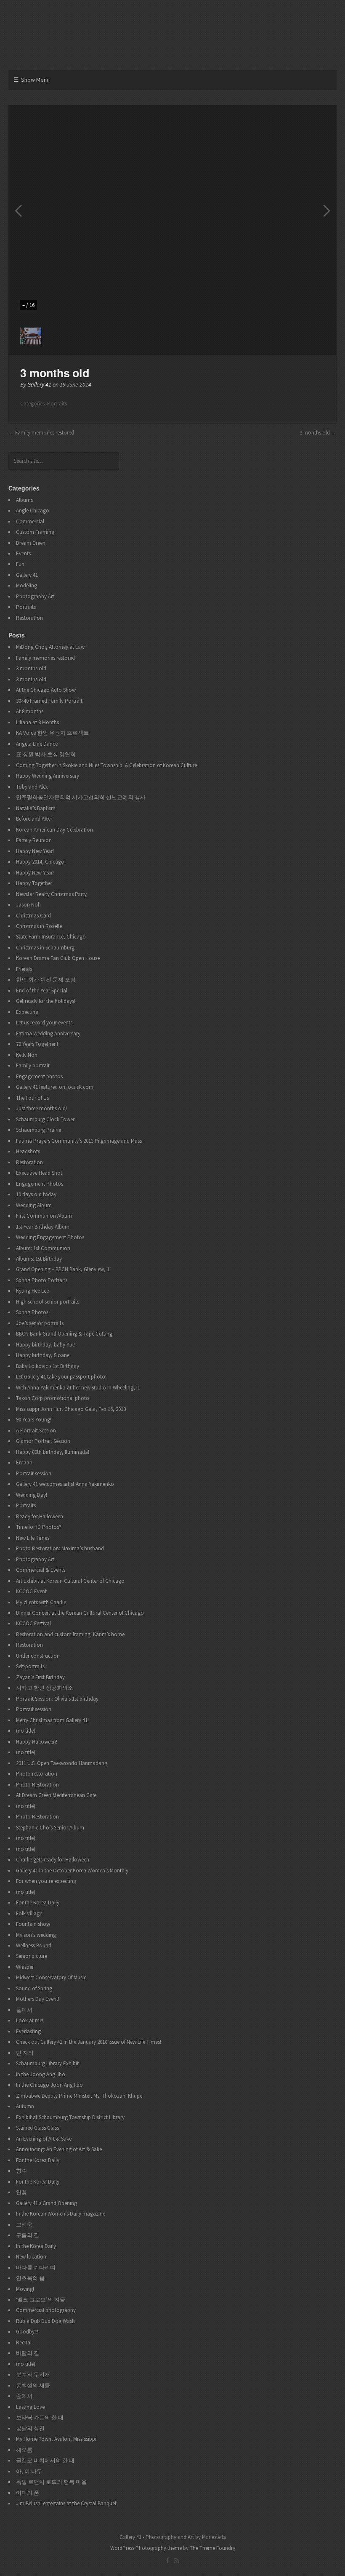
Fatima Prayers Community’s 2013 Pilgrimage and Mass (79, 1141)
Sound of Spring (34, 1988)
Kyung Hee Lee (32, 1291)
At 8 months (30, 711)
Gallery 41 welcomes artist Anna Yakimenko (65, 1484)
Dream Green (31, 543)
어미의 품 (28, 2493)
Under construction (38, 1656)
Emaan (24, 1463)
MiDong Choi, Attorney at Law (50, 647)
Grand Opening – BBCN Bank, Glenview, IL (63, 1269)
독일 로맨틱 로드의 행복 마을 (51, 2482)
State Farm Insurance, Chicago (51, 937)
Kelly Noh (27, 1055)
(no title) (26, 1731)
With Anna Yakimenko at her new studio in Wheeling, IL (78, 1388)
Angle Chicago (33, 511)
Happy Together (34, 883)
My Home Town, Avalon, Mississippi (56, 2439)
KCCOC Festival (33, 1623)
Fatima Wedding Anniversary (48, 1033)
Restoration (29, 618)
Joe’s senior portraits (40, 1323)
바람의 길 (28, 2353)
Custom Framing (35, 532)
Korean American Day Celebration (54, 830)
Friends (24, 969)
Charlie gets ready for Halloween (53, 1860)
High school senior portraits (48, 1302)
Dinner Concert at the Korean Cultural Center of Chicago (80, 1613)
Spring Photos (32, 1312)
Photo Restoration (37, 1785)
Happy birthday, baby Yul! (45, 1345)
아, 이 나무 (29, 2471)
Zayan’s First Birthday (40, 1677)
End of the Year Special (42, 991)
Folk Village (29, 1913)
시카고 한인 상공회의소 (45, 1688)
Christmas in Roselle (39, 926)
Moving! (25, 2289)
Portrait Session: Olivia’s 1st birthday (57, 1699)
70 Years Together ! (37, 1044)
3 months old (315, 433)
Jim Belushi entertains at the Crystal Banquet (66, 2503)
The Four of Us (32, 1098)
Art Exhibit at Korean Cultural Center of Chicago (70, 1581)
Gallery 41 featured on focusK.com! (55, 1087)
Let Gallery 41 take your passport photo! (61, 1377)
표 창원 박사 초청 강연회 (46, 754)
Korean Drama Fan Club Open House (58, 958)
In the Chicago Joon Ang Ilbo (49, 2085)
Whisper (25, 1967)
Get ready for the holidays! (46, 1001)
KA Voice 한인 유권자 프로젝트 (52, 733)
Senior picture (32, 1956)
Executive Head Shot (39, 1173)
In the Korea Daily (36, 2246)
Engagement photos (39, 1076)
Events (23, 553)
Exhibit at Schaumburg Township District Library (70, 2117)
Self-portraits (30, 1666)
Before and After (34, 819)
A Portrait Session (36, 1431)
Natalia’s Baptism (36, 808)
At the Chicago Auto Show (46, 690)
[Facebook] (168, 2560)
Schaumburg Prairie (38, 1130)
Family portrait (33, 1065)
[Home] (172, 37)
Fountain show (33, 1924)
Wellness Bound (34, 1945)
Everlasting (28, 2031)
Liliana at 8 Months (37, 722)
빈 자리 (25, 2053)
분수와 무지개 (33, 2375)
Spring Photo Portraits (42, 1280)
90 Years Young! (34, 1420)
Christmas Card (33, 916)
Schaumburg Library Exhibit (47, 2063)
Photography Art (35, 596)
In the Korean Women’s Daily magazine (61, 2214)
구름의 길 (28, 2235)
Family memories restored (45, 433)
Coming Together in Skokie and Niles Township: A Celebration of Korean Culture (106, 765)
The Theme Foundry (212, 2548)
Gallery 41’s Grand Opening (46, 2203)
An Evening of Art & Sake (44, 2139)
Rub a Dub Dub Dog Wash (45, 2321)
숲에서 (24, 2396)
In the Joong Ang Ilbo (41, 2074)
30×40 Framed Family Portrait (49, 701)
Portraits (57, 404)
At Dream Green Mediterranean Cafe (56, 1795)
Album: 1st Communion (43, 1248)
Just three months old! (41, 1108)
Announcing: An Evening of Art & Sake (59, 2149)
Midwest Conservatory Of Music (51, 1977)
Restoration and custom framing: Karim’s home (70, 1634)
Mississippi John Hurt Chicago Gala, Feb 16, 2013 (71, 1409)
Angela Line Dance (37, 744)
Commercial (30, 521)
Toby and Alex (32, 787)
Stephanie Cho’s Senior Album (50, 1828)
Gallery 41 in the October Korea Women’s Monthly (72, 1871)
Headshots (28, 1151)
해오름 (24, 2450)
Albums (24, 500)
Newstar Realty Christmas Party (51, 894)
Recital (24, 2343)
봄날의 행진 (30, 2428)
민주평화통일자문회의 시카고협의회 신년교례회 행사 (81, 797)
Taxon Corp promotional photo (53, 1398)
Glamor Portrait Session (43, 1441)
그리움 (24, 2225)
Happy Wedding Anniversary (48, 776)
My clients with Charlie (41, 1602)
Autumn (25, 2106)
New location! (32, 2257)
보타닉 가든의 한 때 (40, 2417)
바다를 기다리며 (36, 2268)
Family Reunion (34, 840)
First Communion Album (44, 1216)
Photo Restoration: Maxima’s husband (60, 1548)
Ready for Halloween (40, 1516)
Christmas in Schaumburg (45, 948)
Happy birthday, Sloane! (43, 1355)
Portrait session (34, 1473)
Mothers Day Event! (38, 1999)
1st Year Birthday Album (43, 1227)
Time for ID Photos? (39, 1527)
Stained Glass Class (37, 2128)
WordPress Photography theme (146, 2548)
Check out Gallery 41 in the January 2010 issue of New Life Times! (89, 2042)
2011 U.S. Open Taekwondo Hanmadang (62, 1763)
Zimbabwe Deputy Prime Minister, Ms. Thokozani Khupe (79, 2096)
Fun (20, 564)
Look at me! (30, 2020)
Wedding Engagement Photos (50, 1237)
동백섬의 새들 (33, 2385)
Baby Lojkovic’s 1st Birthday (48, 1366)
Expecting (27, 1012)
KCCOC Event (31, 1591)
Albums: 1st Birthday (39, 1259)
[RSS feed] (176, 2560)
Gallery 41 (39, 384)
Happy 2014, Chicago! (41, 862)
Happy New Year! (35, 851)
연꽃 (21, 2192)
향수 (21, 2171)
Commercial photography (46, 2310)
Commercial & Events (41, 1570)
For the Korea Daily (38, 1903)
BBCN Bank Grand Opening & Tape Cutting (64, 1334)
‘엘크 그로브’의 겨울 (41, 2300)
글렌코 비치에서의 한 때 (45, 2460)
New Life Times (33, 1538)
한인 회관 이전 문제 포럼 (46, 980)
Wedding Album (34, 1205)
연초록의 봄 (30, 2278)
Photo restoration (37, 1774)
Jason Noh (28, 905)
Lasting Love (30, 2407)
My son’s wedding (36, 1935)
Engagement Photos (40, 1184)
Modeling (27, 585)
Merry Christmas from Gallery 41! (52, 1720)
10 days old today (36, 1194)
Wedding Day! (32, 1495)
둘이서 (24, 2010)
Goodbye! (27, 2332)
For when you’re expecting (46, 1881)
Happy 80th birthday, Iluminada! (53, 1452)
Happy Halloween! (37, 1742)
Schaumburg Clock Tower (45, 1119)
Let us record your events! (45, 1023)
